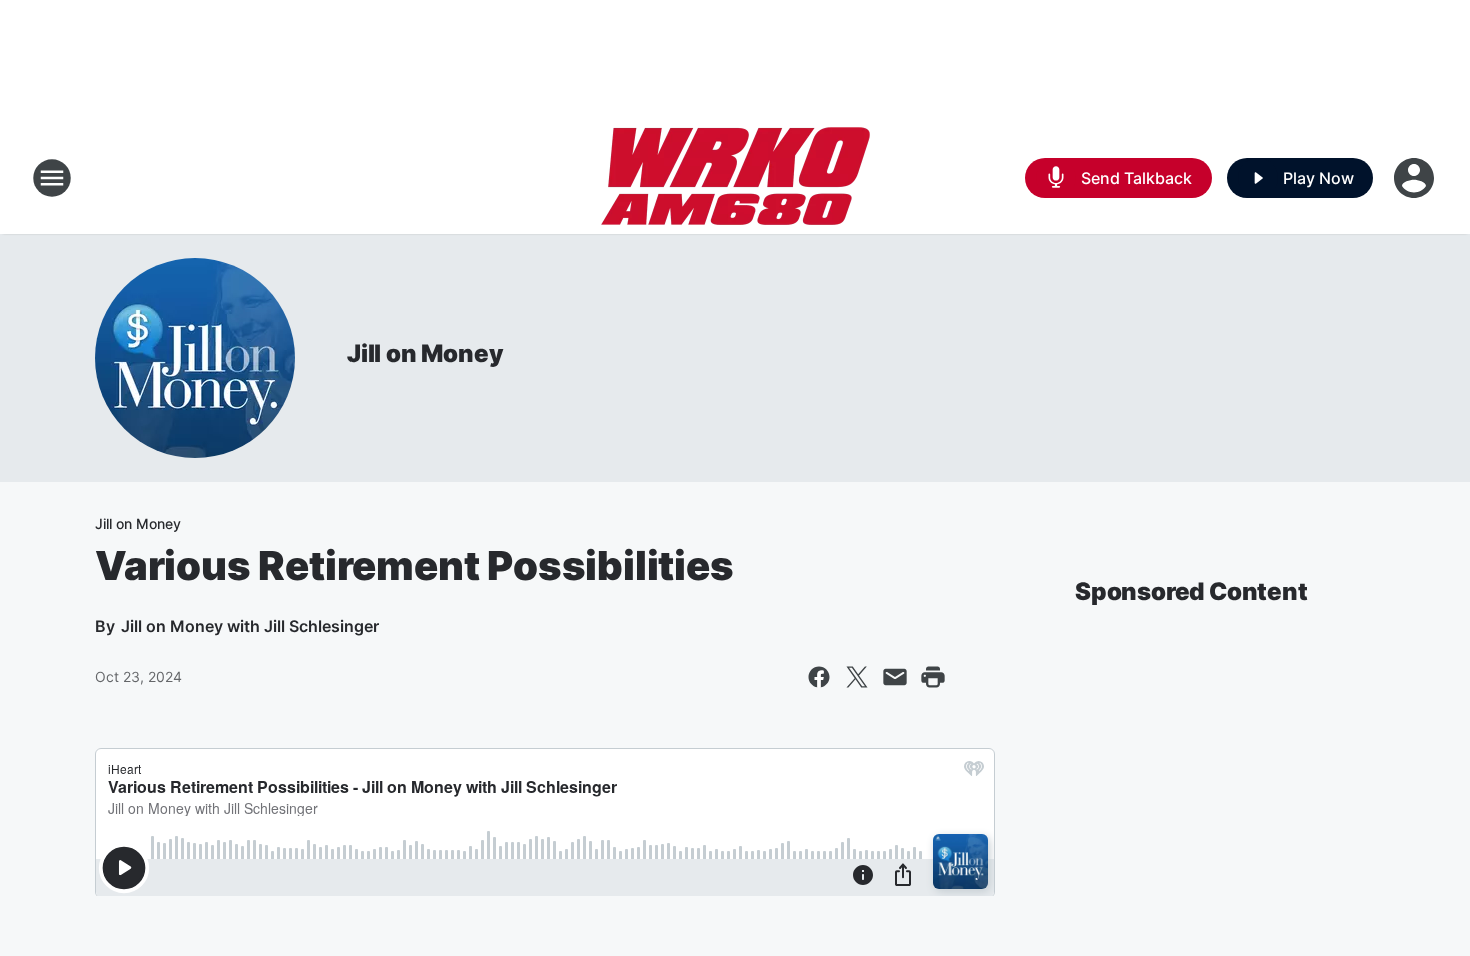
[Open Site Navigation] (52, 178)
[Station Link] (735, 178)
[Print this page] (933, 677)
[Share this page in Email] (895, 677)
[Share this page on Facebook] (819, 677)
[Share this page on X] (857, 677)
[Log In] (1416, 178)
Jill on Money (425, 353)
